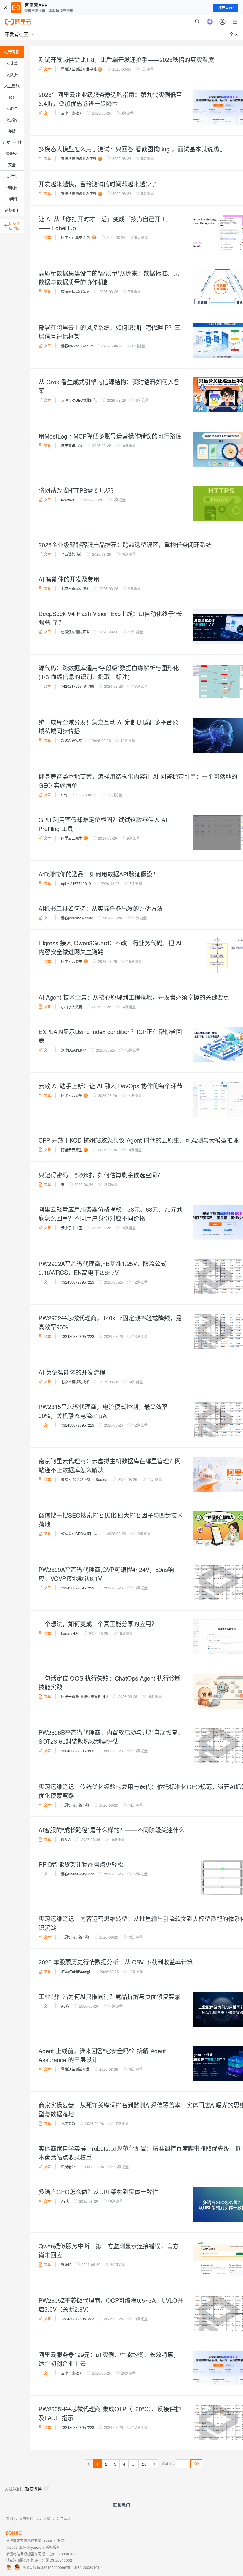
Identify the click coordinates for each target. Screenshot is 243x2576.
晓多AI (66, 1839)
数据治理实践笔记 (75, 292)
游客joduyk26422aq (77, 918)
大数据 (12, 74)
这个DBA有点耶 (74, 1050)
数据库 (12, 119)
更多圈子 (12, 210)
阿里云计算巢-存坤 (76, 237)
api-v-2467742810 (76, 883)
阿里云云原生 (72, 838)
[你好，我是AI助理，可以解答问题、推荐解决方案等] (210, 22)
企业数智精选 (72, 554)
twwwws (68, 500)
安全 (12, 165)
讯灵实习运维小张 (75, 1805)
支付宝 (12, 176)
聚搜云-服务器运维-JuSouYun (85, 1479)
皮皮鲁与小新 (72, 446)
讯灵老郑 (68, 2123)
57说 (65, 795)
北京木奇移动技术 (75, 589)
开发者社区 (25, 2518)
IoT (12, 97)
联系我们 (121, 2505)
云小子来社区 (72, 113)
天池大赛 (43, 2518)
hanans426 (70, 1633)
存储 (12, 131)
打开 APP (226, 8)
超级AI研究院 (72, 740)
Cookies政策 (54, 2541)
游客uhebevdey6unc (78, 1874)
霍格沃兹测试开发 (75, 632)
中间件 (12, 199)
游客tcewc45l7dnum (77, 346)
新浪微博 (33, 2488)
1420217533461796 (78, 686)
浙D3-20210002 (59, 2560)
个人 (234, 34)
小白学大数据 (72, 1007)
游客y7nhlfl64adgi (76, 1971)
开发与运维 (12, 142)
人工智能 (12, 86)
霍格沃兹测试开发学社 (79, 69)
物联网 (12, 187)
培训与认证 (62, 2518)
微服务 (12, 153)
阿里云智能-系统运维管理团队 (85, 1696)
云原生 (12, 108)
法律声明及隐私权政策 (24, 2541)
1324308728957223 (78, 1282)
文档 (9, 2518)
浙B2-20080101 (62, 2554)
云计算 (12, 63)
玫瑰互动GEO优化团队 (79, 400)
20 (144, 2464)
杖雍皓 (66, 2264)
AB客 (65, 2006)
